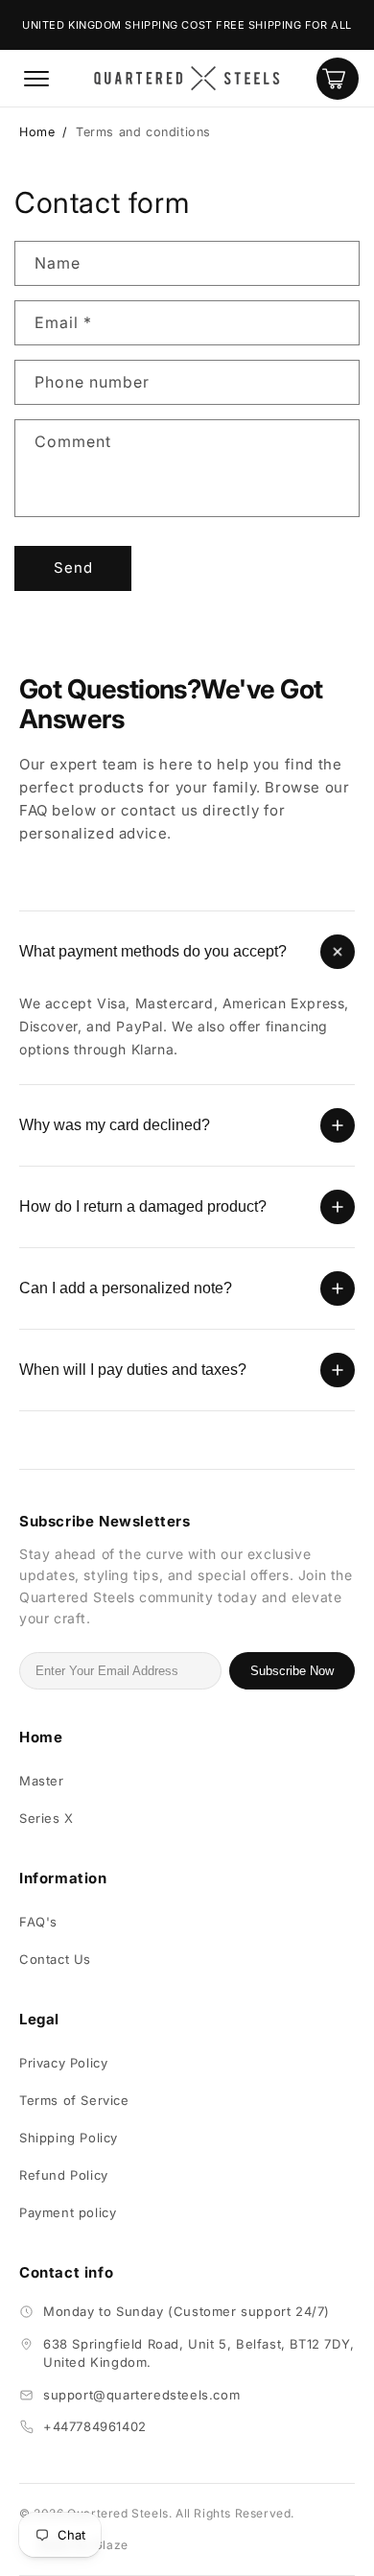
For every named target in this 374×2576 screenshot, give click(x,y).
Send (73, 567)
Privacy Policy (63, 2063)
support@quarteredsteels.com (141, 2395)
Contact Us (55, 1959)
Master (42, 1781)
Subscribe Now (292, 1671)
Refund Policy (64, 2175)
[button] (36, 79)
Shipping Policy (69, 2138)
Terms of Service (74, 2100)
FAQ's (38, 1922)
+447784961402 (95, 2426)
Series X (47, 1818)
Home (37, 132)
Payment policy (68, 2212)
